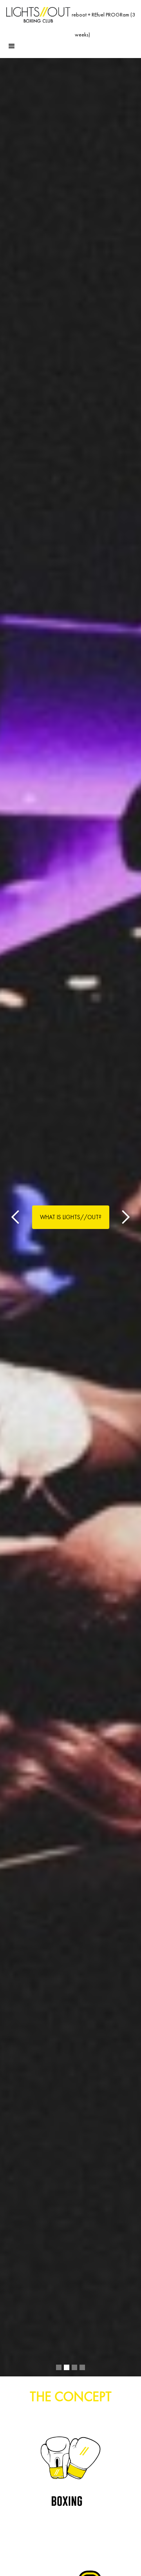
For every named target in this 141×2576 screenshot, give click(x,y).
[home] (38, 15)
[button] (12, 44)
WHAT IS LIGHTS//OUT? (71, 1217)
